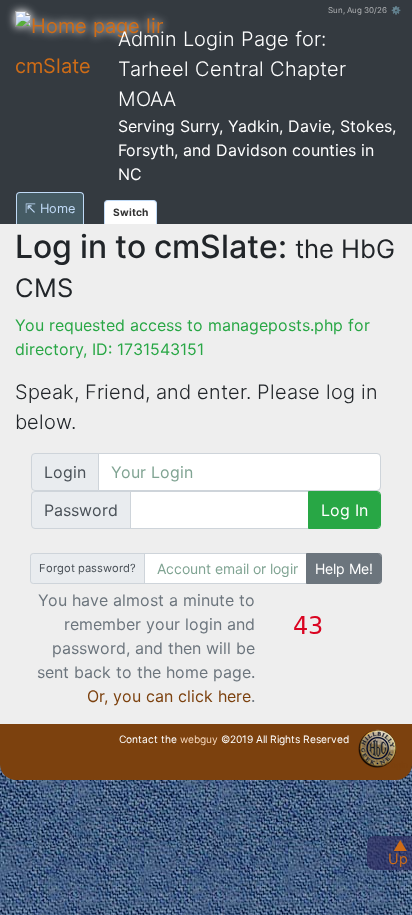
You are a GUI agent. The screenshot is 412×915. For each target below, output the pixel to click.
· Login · (397, 765)
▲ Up (398, 852)
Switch (130, 212)
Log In (344, 510)
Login (65, 472)
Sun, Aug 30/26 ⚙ (364, 10)
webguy (199, 739)
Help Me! (344, 568)
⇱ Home (50, 208)
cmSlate (53, 66)
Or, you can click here (169, 696)
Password (81, 510)
